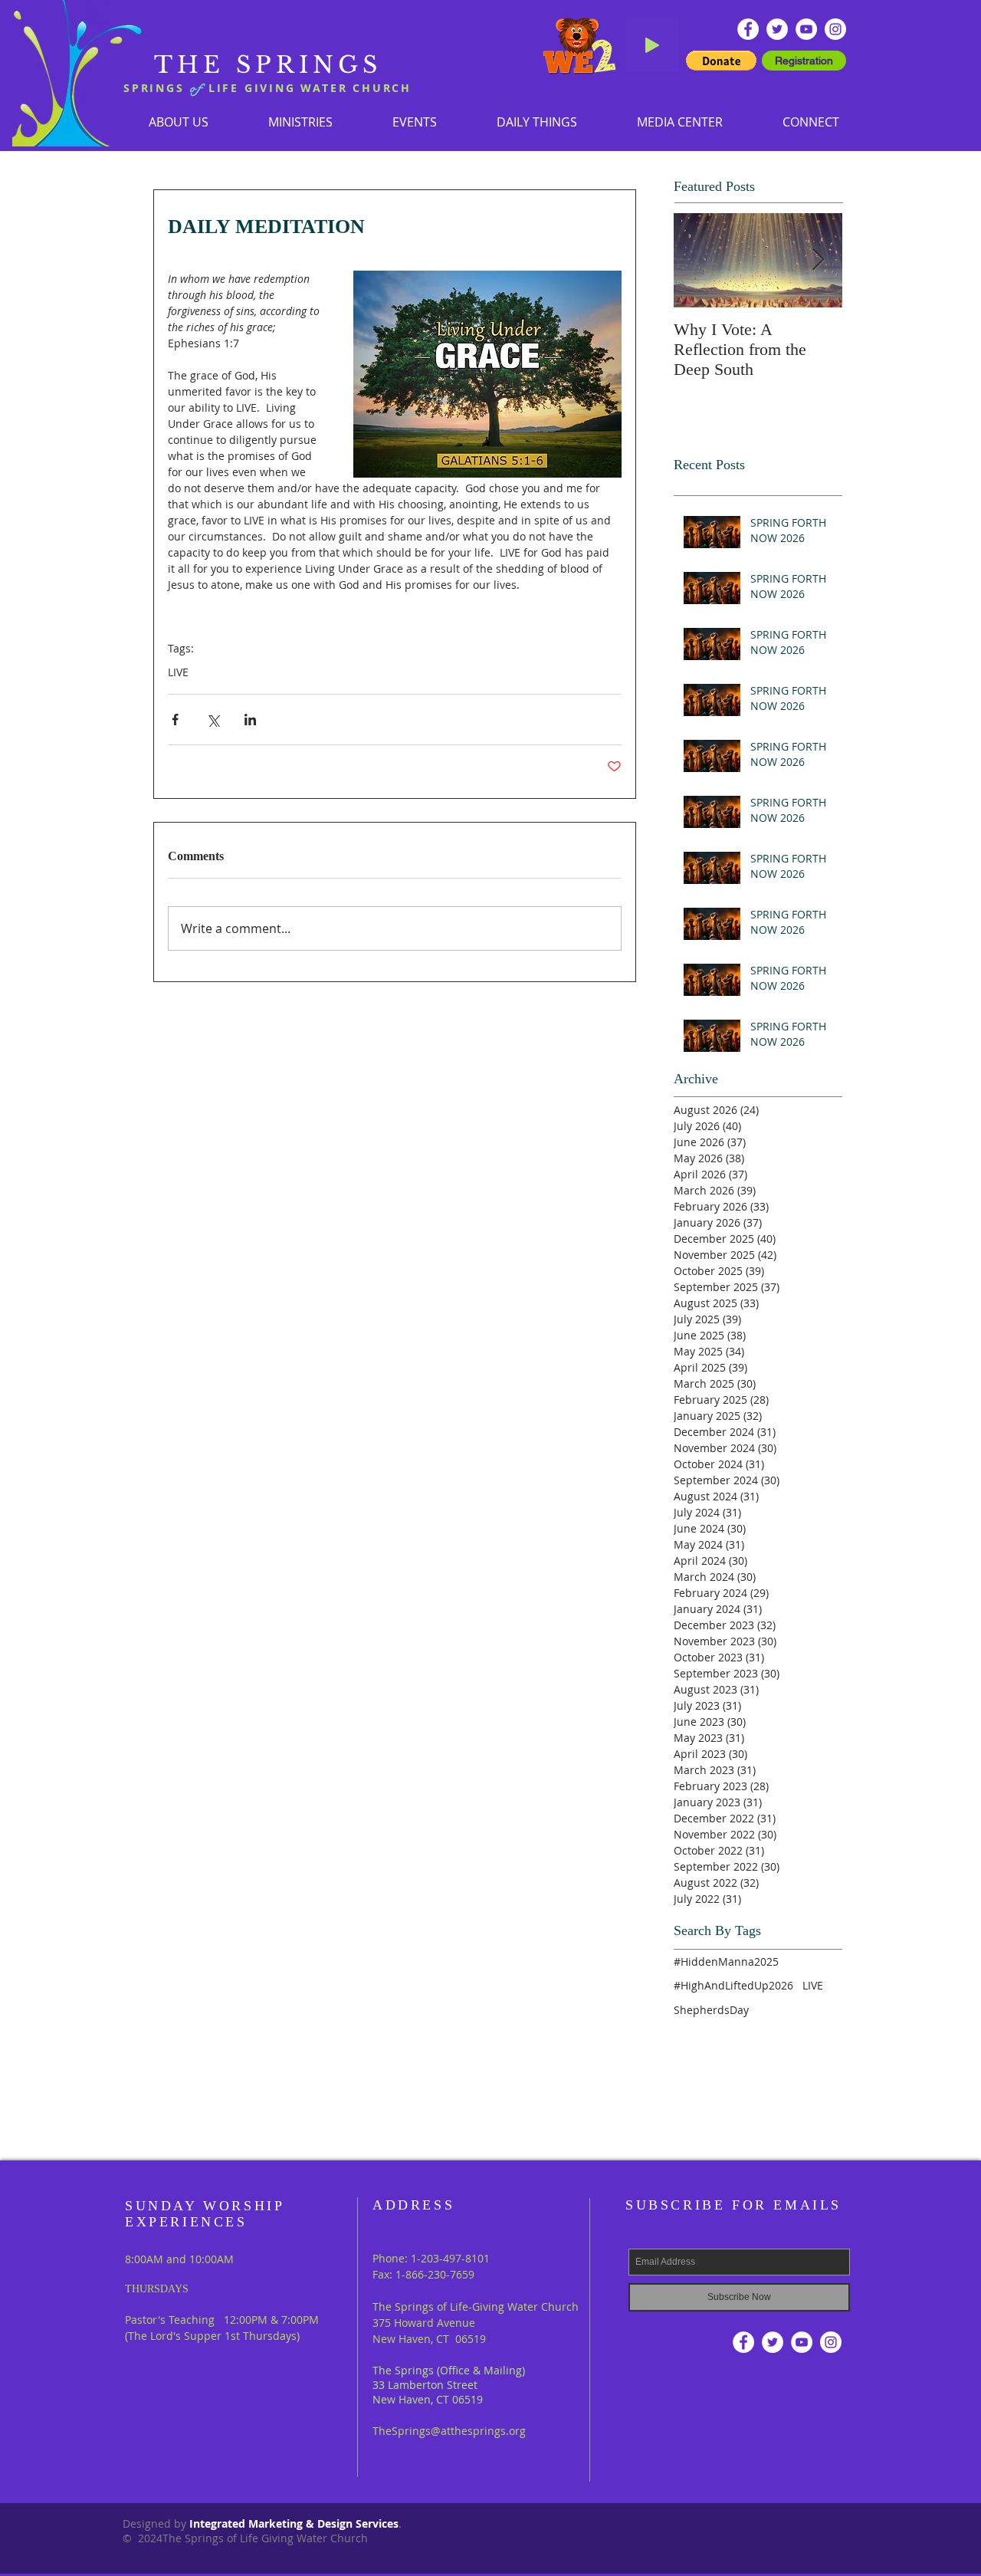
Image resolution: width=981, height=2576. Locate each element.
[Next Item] (818, 260)
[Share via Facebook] (175, 720)
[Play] (652, 45)
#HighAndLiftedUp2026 (733, 1985)
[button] (300, 122)
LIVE (178, 672)
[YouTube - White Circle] (806, 29)
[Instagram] (835, 29)
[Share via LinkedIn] (250, 720)
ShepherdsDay (711, 2010)
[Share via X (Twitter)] (213, 720)
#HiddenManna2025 (726, 1962)
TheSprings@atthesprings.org (449, 2431)
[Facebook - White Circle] (748, 29)
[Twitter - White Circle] (777, 29)
